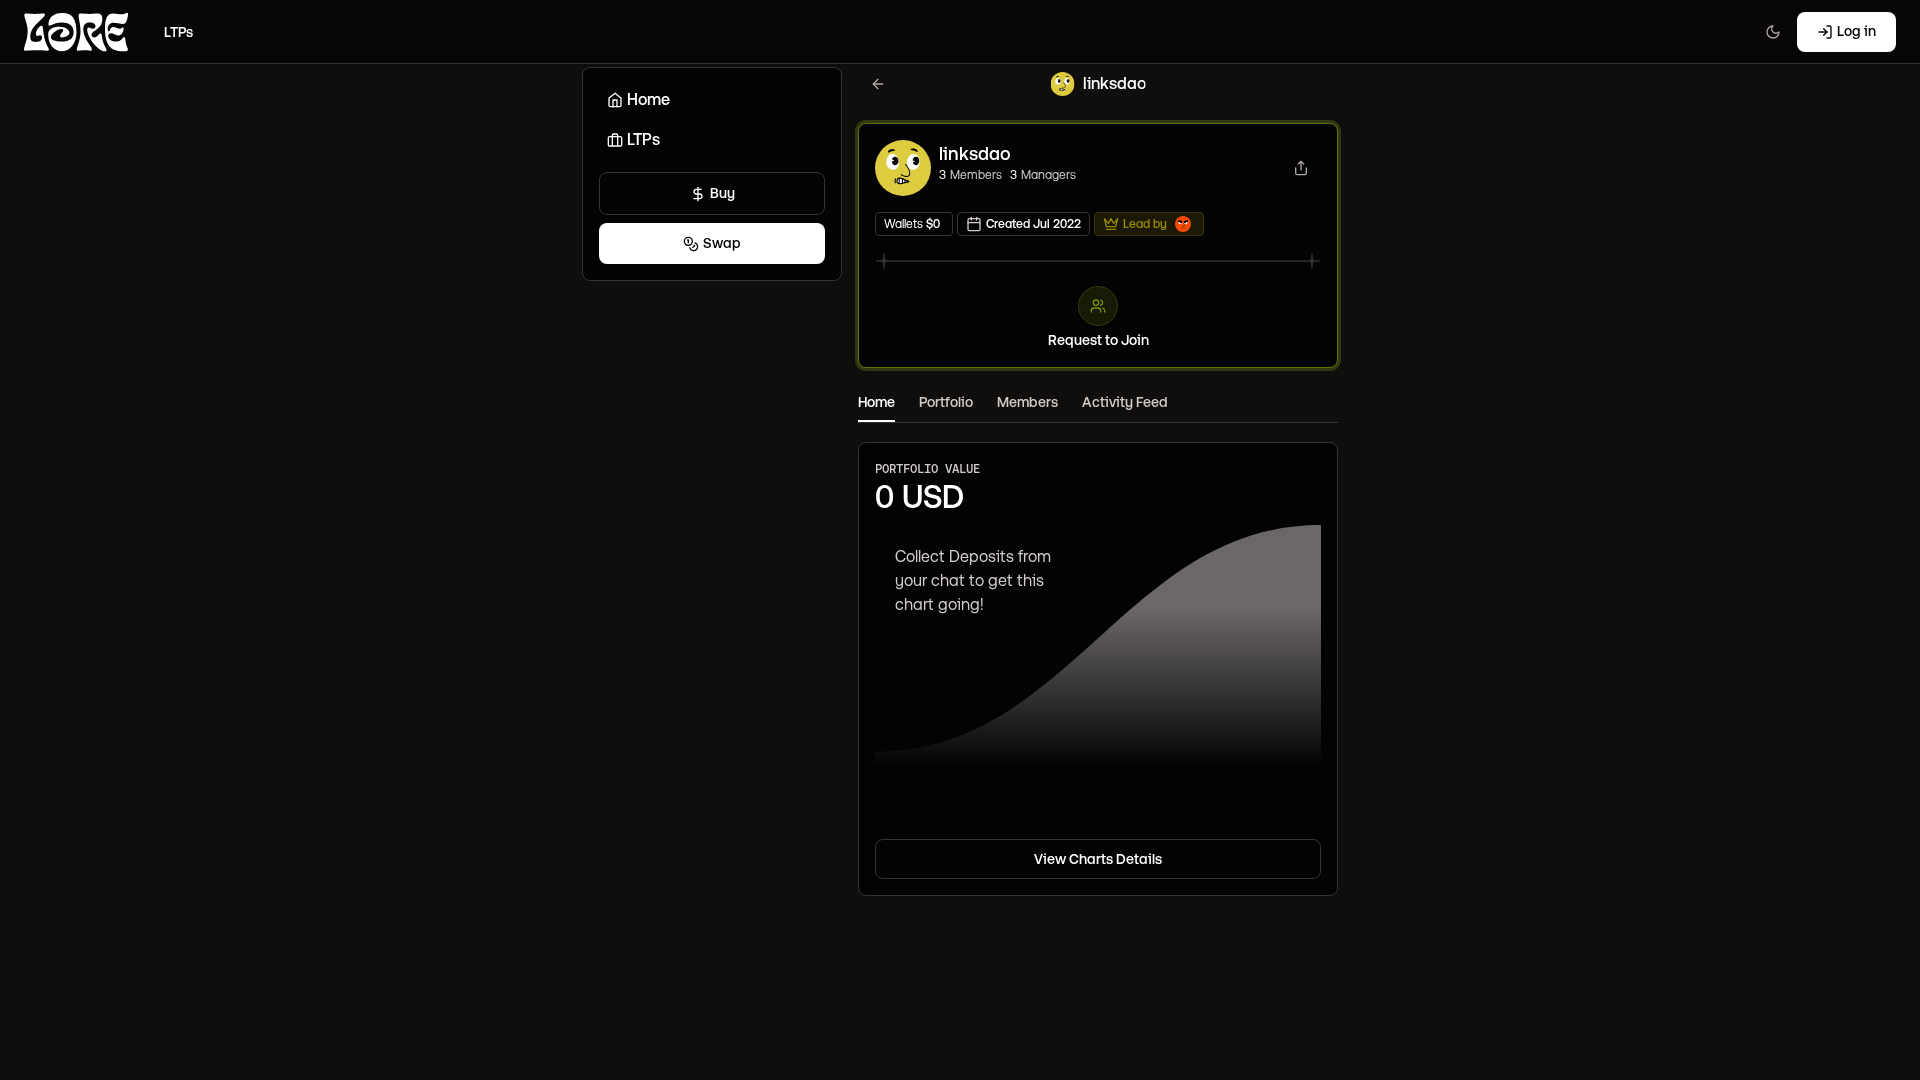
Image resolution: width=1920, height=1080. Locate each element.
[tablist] (1098, 403)
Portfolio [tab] (946, 402)
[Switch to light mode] (1773, 32)
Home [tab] (876, 402)
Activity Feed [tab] (1125, 402)
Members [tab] (1027, 402)
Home (648, 99)
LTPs (643, 139)
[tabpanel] (1098, 659)
